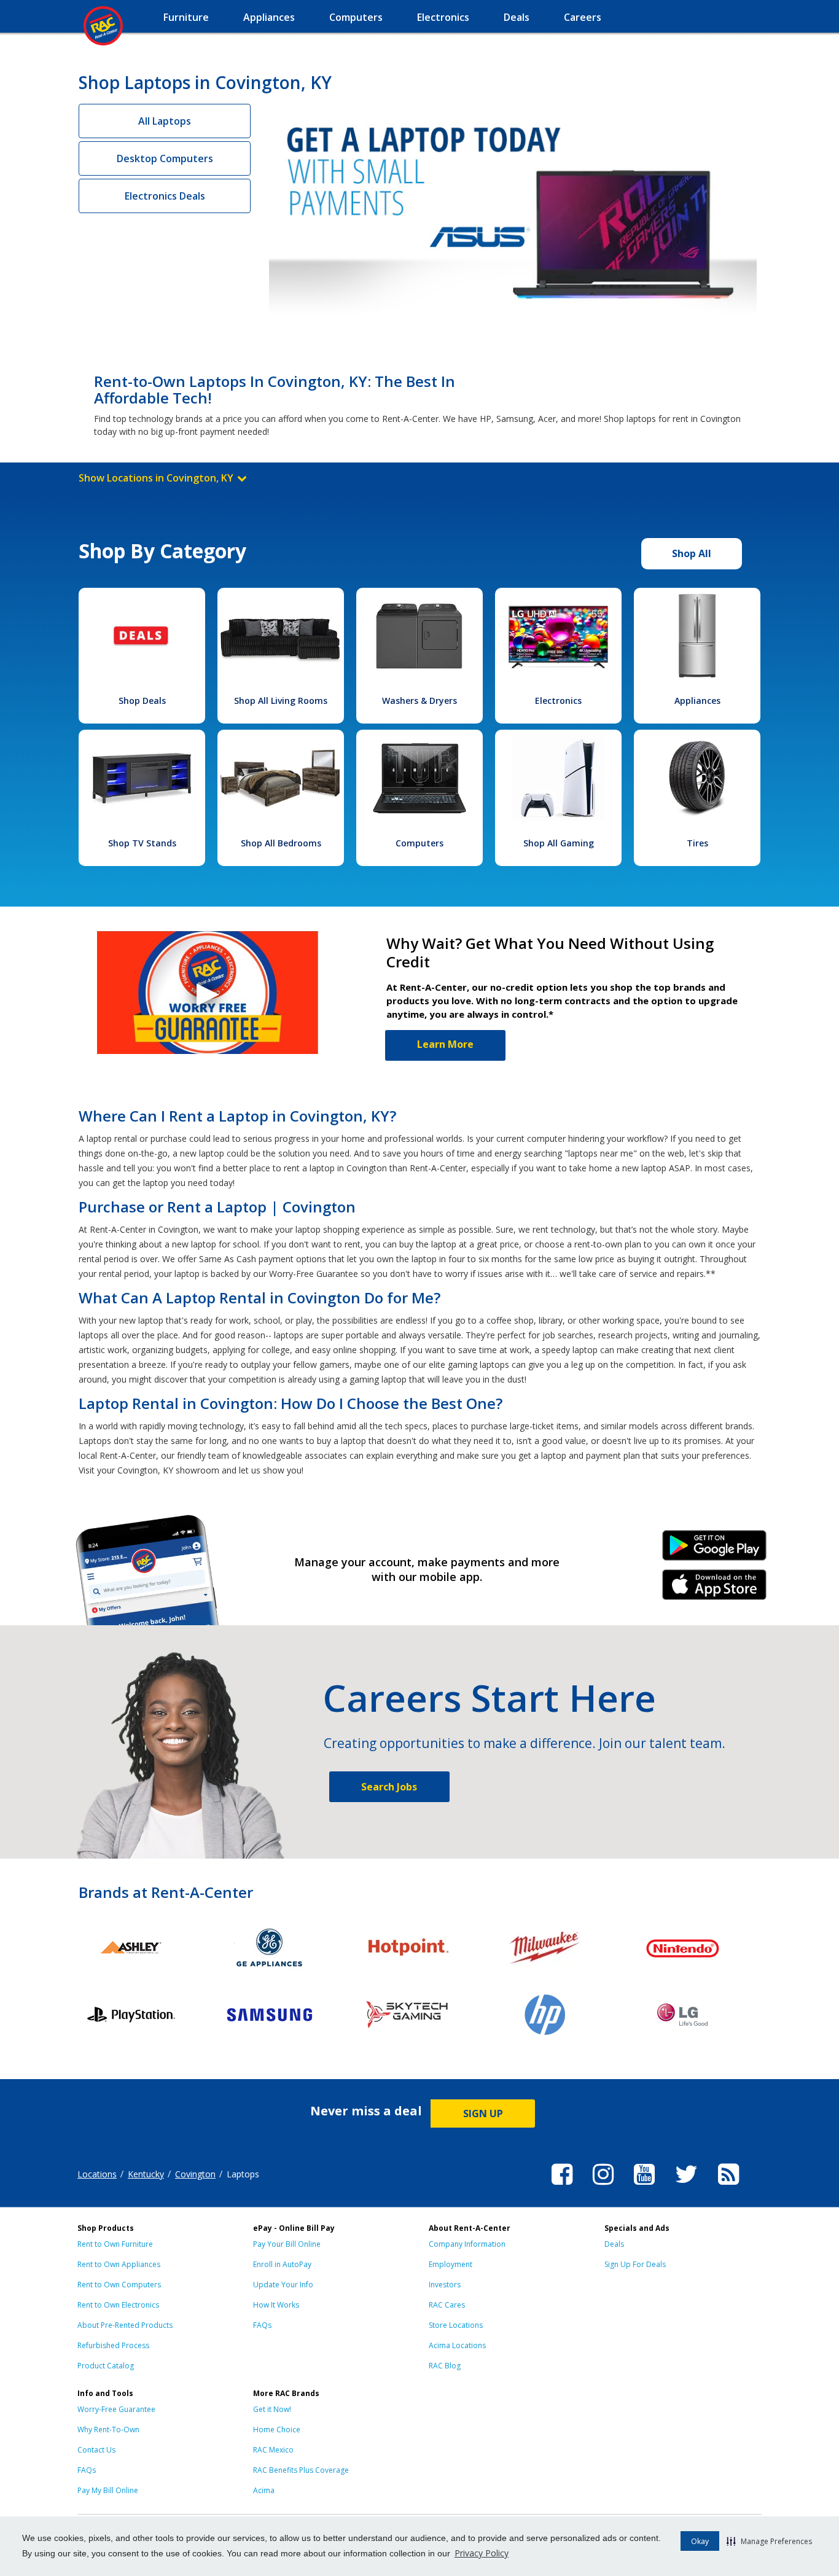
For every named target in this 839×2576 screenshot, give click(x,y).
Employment (451, 2264)
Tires (697, 843)
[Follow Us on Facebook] (562, 2187)
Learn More (445, 1044)
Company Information (467, 2244)
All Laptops (165, 121)
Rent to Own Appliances (119, 2264)
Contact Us (96, 2450)
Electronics (558, 701)
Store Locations (456, 2325)
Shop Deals (142, 701)
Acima (264, 2490)
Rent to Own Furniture (115, 2244)
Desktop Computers (165, 158)
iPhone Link (715, 1589)
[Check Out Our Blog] (728, 2187)
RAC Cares (447, 2305)
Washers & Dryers (419, 701)
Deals (614, 2244)
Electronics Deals (165, 196)
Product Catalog (106, 2366)
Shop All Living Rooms (281, 701)
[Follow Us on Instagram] (603, 2187)
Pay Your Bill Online (287, 2244)
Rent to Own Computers (119, 2285)
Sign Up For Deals (635, 2264)
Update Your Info (283, 2285)
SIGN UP (483, 2113)
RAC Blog (445, 2366)
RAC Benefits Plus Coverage (301, 2470)
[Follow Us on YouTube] (644, 2187)
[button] (769, 2541)
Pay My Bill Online (108, 2490)
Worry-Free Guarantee (116, 2409)
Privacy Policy (482, 2553)
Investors (445, 2285)
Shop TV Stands (142, 843)
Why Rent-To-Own (108, 2430)
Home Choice (277, 2430)
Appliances (697, 701)
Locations (97, 2174)
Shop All (692, 553)
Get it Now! (272, 2409)
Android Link (715, 1550)
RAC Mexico (273, 2450)
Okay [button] (700, 2541)
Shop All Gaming (559, 843)
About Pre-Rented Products (125, 2325)
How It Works (276, 2305)
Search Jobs (389, 1787)
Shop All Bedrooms (281, 843)
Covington (195, 2174)
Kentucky (146, 2174)
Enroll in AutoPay (282, 2264)
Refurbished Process (113, 2345)
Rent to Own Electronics (118, 2305)
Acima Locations (457, 2345)
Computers (419, 843)
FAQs (262, 2325)
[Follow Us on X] (686, 2187)
